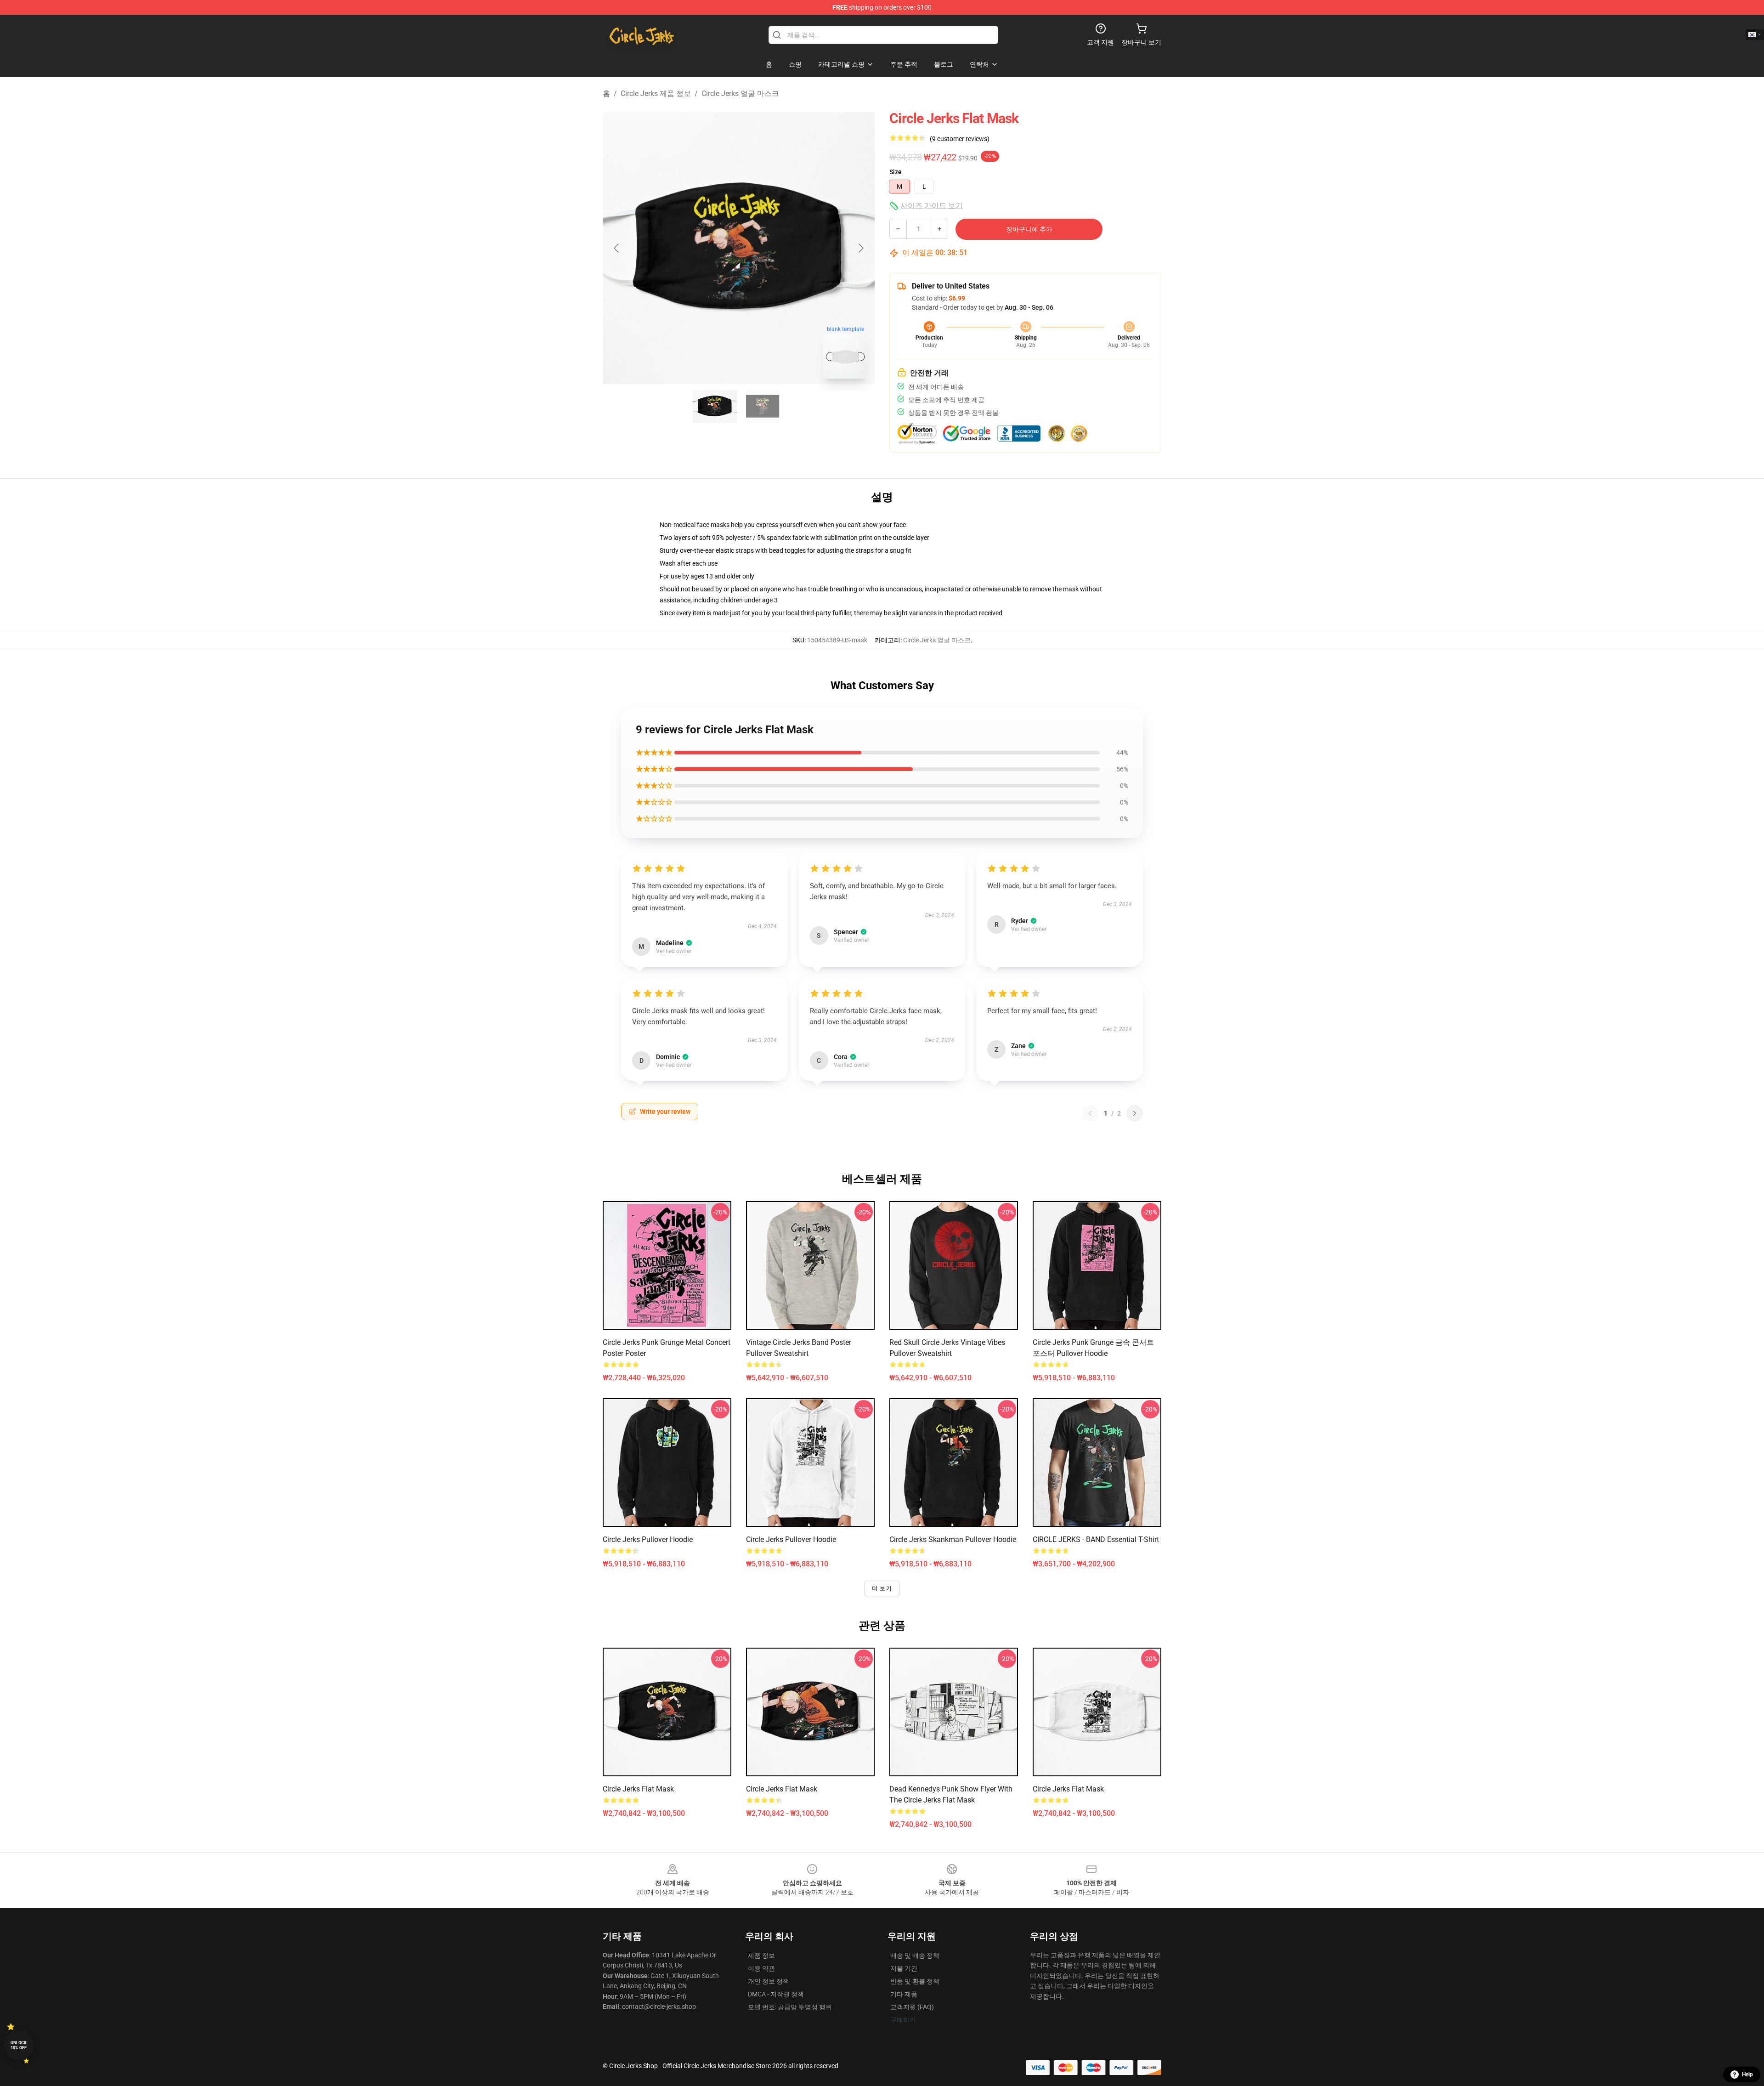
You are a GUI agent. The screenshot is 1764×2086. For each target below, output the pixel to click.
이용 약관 (761, 1968)
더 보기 (882, 1588)
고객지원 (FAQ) (912, 2007)
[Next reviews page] (1135, 1113)
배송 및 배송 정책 (915, 1956)
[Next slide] (860, 248)
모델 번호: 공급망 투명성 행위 (790, 2007)
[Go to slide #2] (763, 406)
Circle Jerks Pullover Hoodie (791, 1539)
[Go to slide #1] (715, 406)
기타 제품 (904, 1994)
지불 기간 (904, 1968)
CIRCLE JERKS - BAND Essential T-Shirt (1096, 1539)
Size (896, 172)
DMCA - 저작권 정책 (776, 1994)
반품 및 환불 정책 (915, 1981)
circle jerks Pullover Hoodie (648, 1539)
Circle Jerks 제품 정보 (656, 94)
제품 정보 (761, 1956)
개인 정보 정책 (769, 1981)
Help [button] (1747, 2075)
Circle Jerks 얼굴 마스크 (740, 94)
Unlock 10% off (19, 2045)
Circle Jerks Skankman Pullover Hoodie (953, 1539)
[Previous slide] (617, 248)
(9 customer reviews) (960, 139)
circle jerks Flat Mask (638, 1789)
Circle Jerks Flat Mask (782, 1789)
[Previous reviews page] (1090, 1113)
